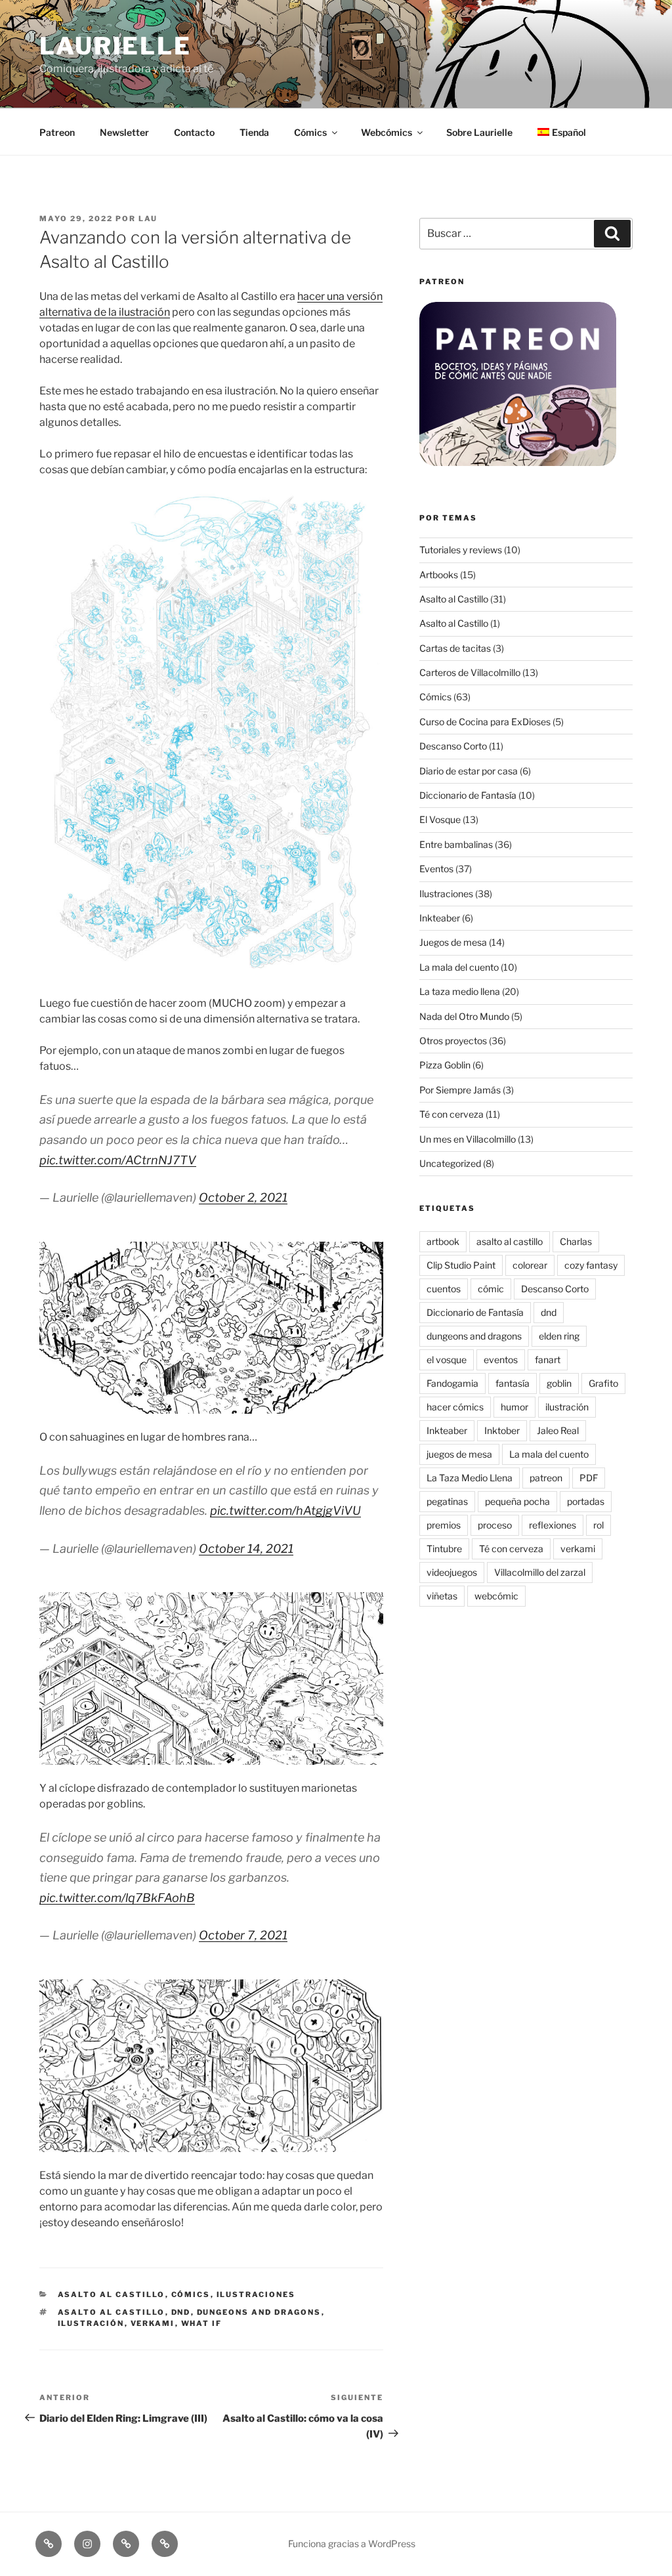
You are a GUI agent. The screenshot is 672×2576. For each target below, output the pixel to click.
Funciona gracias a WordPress (352, 2544)
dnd (181, 2312)
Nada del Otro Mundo (464, 1016)
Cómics (310, 132)
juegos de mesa (459, 1454)
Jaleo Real (558, 1430)
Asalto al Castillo (112, 2294)
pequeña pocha (517, 1501)
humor (514, 1407)
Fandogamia (452, 1383)
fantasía (513, 1383)
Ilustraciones (256, 2294)
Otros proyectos (453, 1041)
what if (202, 2323)
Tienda (254, 132)
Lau (148, 219)
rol (598, 1525)
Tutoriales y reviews (461, 550)
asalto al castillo (112, 2312)
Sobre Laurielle (479, 132)
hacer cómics (455, 1407)
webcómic (496, 1596)
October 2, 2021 (243, 1197)
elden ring (559, 1336)
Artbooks (439, 575)
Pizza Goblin (445, 1065)
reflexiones (553, 1525)
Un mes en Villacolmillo (468, 1139)
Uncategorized (450, 1163)
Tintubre (444, 1549)
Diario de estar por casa (469, 771)
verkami (153, 2323)
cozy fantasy (591, 1265)
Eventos (436, 869)
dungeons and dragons (259, 2312)
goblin (559, 1383)
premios (444, 1525)
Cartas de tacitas (455, 648)
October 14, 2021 (246, 1549)
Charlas (576, 1241)
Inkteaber (440, 918)
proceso (495, 1525)
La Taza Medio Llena (470, 1478)
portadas (586, 1501)
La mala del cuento (459, 967)
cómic (491, 1289)
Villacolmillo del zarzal (540, 1572)
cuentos (444, 1289)
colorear (530, 1265)
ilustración (91, 2323)
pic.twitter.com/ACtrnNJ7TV (118, 1160)
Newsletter (124, 132)
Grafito (603, 1383)
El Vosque (440, 819)
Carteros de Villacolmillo (470, 672)
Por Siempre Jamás (460, 1090)
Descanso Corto (453, 746)
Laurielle (115, 46)
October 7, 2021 (243, 1935)
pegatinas (447, 1501)
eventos (501, 1360)
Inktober (502, 1430)
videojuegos (452, 1572)
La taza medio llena (460, 991)
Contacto (194, 132)
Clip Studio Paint (461, 1265)
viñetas (442, 1596)
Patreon (57, 132)
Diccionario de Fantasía (468, 795)
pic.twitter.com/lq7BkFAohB (117, 1898)
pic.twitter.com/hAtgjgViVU (285, 1510)
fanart (548, 1360)
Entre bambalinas (456, 844)
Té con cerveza (451, 1114)
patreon (546, 1478)
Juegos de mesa (453, 942)
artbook (443, 1241)
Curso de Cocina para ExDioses (485, 722)
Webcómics (387, 132)
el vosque (447, 1360)
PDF (589, 1478)
